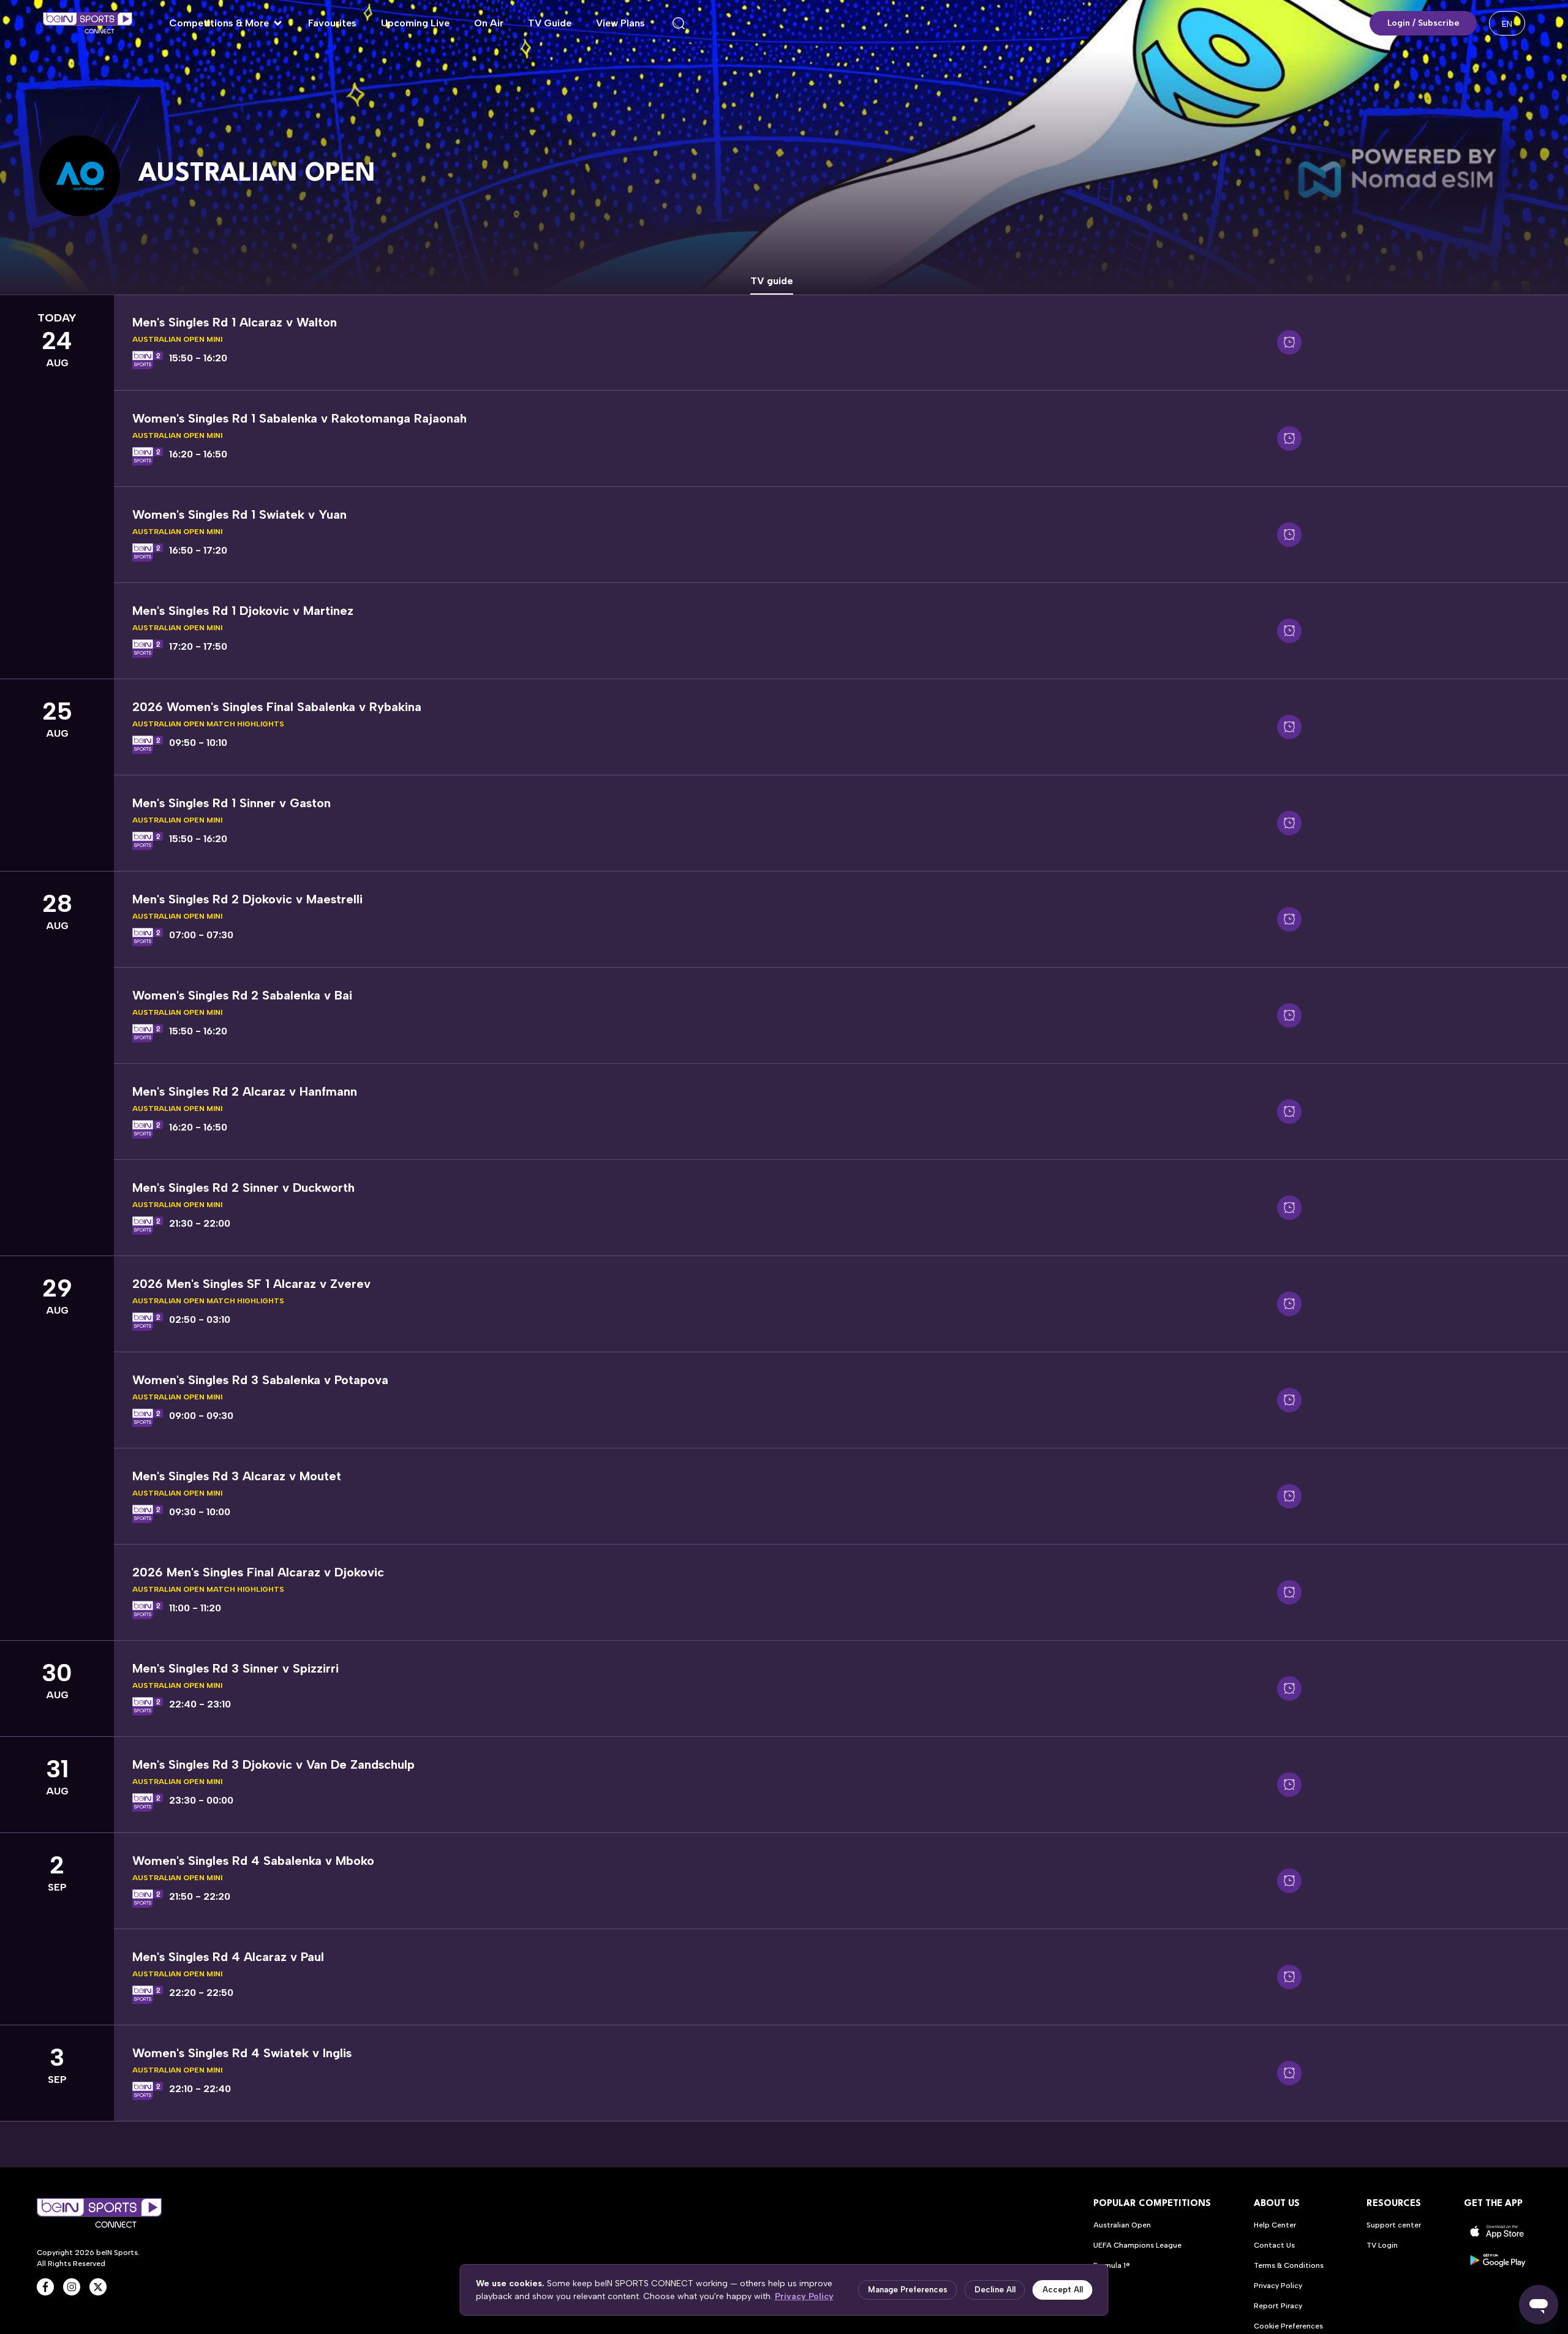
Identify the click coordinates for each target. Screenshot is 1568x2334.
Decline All (995, 2290)
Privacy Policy (804, 2296)
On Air (489, 23)
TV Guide (550, 23)
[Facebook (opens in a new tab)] (45, 2287)
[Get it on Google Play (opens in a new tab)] (1498, 2260)
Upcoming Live (415, 23)
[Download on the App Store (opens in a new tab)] (1498, 2231)
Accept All (1063, 2290)
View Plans (620, 23)
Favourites (332, 23)
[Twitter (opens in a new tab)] (98, 2287)
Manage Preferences (908, 2290)
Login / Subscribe (1423, 23)
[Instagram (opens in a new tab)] (72, 2287)
